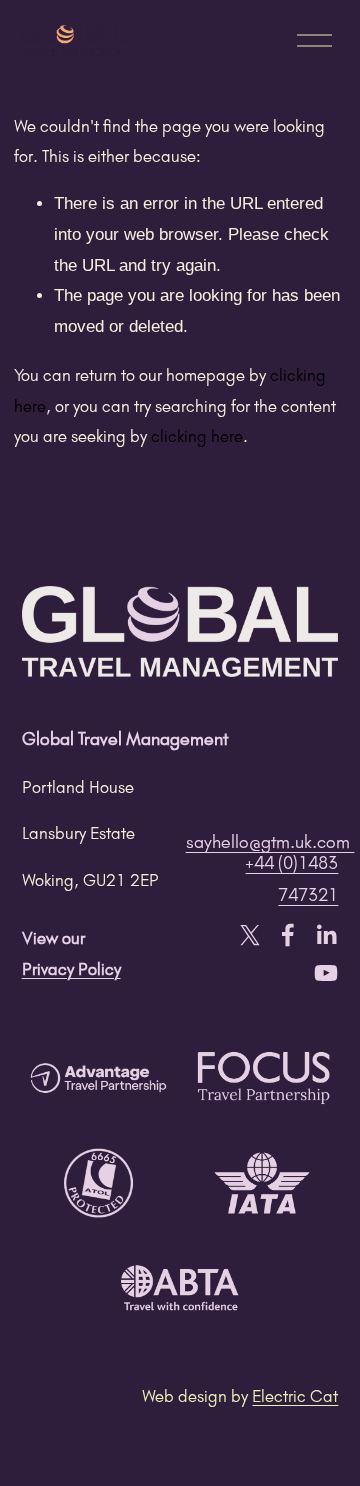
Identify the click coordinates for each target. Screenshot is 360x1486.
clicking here (197, 435)
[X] (250, 935)
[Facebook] (288, 935)
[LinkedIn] (326, 935)
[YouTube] (326, 973)
